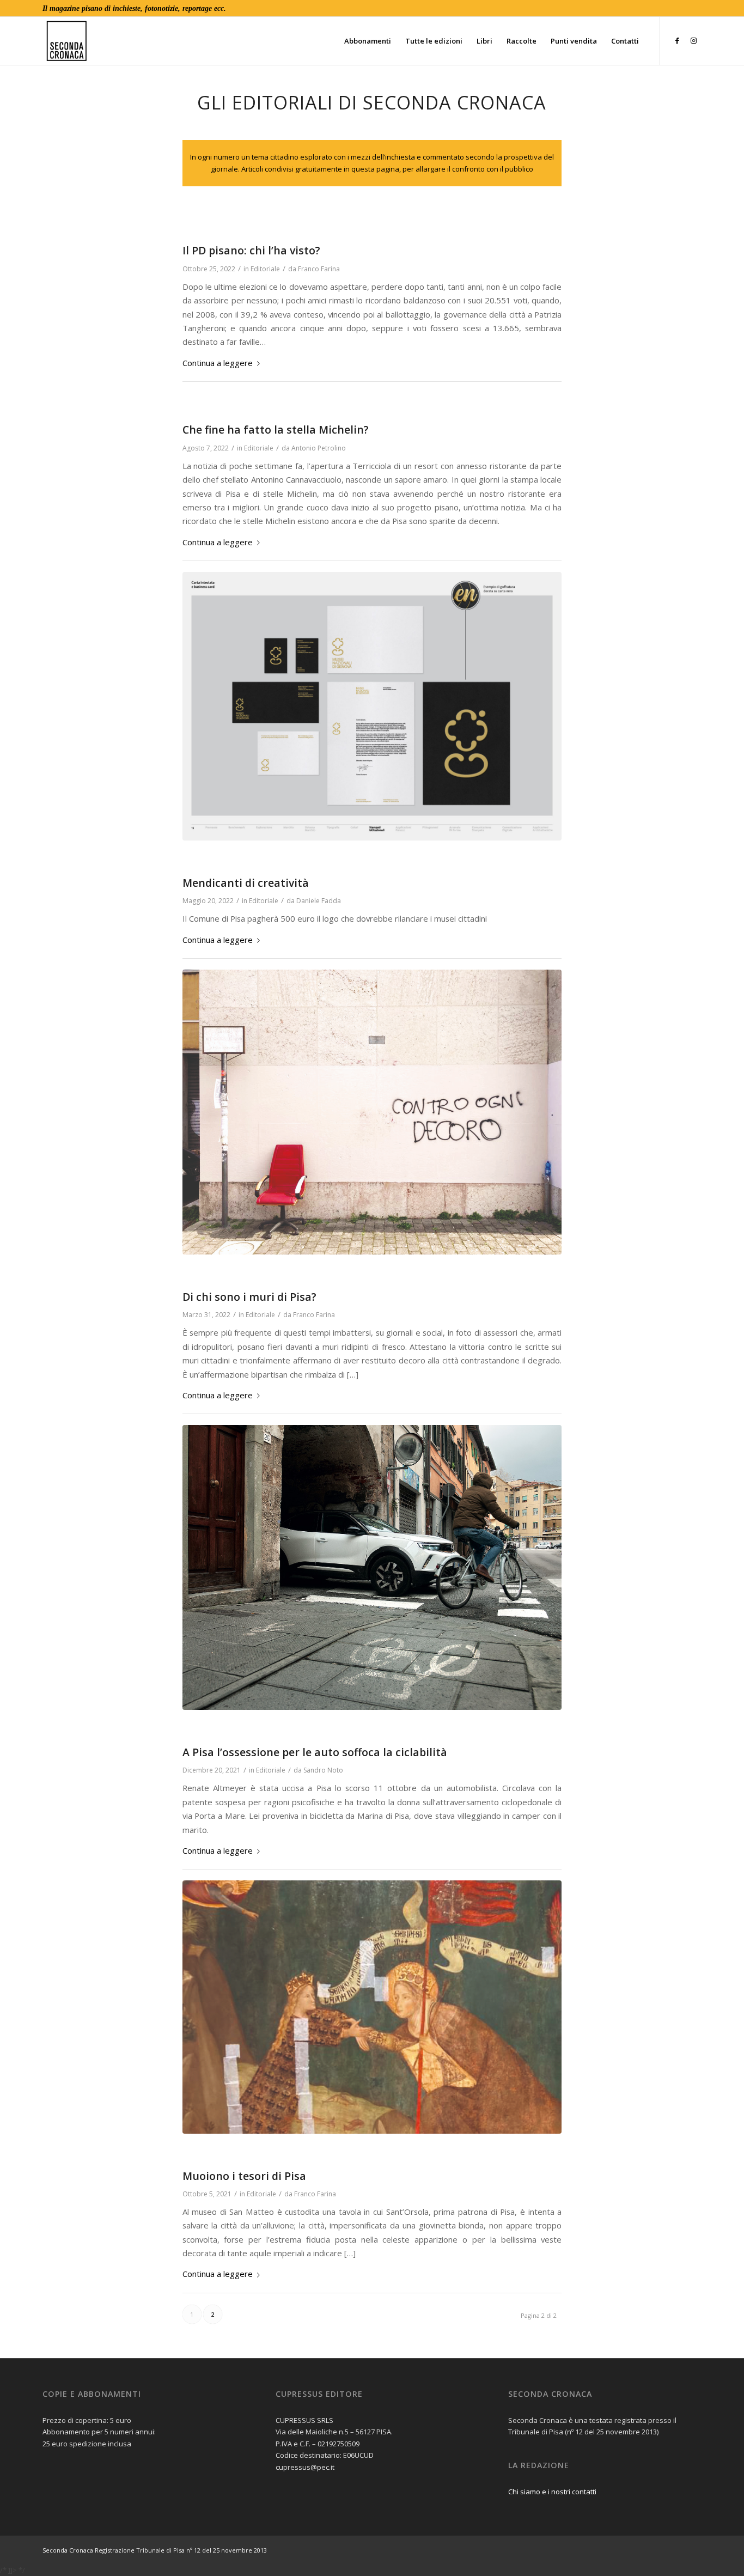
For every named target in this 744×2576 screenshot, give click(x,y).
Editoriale (265, 269)
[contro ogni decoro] (372, 1112)
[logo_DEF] (244, 41)
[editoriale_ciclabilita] (372, 1567)
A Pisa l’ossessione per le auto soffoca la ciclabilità (315, 1752)
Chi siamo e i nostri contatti (552, 2492)
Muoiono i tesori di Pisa (244, 2176)
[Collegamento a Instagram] (693, 40)
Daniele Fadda (319, 901)
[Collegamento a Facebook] (677, 40)
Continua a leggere (218, 363)
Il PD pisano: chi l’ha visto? (251, 250)
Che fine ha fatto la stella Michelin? (276, 430)
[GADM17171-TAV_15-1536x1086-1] (372, 706)
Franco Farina (319, 269)
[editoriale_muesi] (372, 2007)
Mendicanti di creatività (246, 883)
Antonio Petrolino (319, 448)
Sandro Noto (323, 1770)
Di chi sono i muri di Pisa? (249, 1297)
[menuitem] (368, 41)
